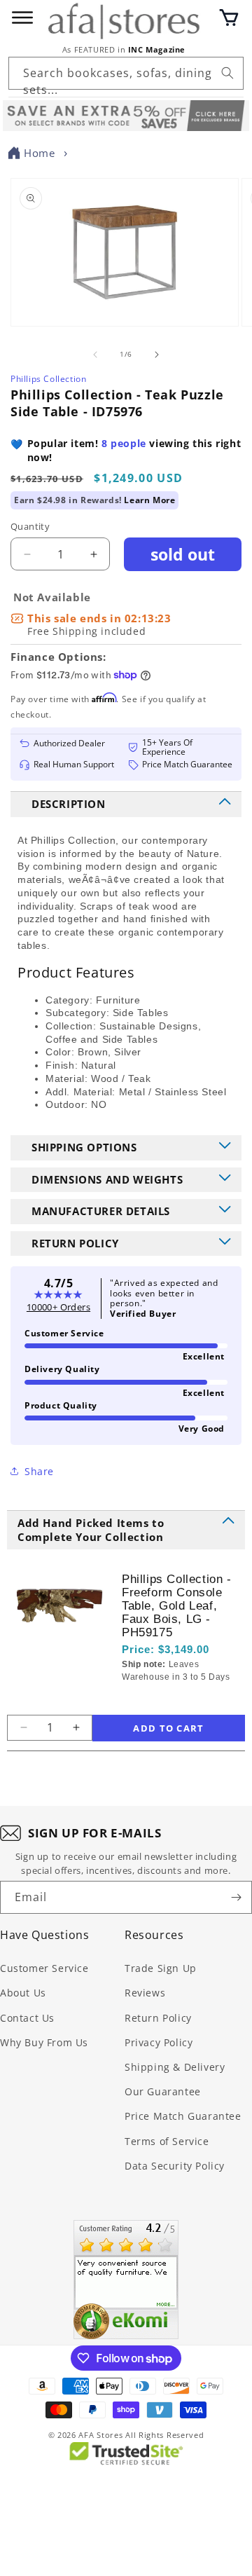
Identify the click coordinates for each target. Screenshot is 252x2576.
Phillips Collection (48, 379)
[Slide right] (157, 355)
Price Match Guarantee (183, 2116)
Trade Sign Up (161, 1968)
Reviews (145, 1993)
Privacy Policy (159, 2042)
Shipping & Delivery (175, 2067)
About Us (23, 1993)
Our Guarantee (163, 2091)
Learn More (149, 500)
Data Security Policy (175, 2166)
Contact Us (27, 2018)
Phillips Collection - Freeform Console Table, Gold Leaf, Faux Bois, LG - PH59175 (177, 1606)
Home (39, 153)
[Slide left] (95, 355)
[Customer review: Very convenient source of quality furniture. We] (126, 2280)
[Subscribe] (236, 1897)
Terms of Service (167, 2141)
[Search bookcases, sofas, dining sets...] (227, 73)
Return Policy (158, 2018)
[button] (229, 18)
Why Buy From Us (44, 2042)
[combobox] (126, 73)
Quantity (30, 526)
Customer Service (44, 1968)
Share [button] (39, 1471)
